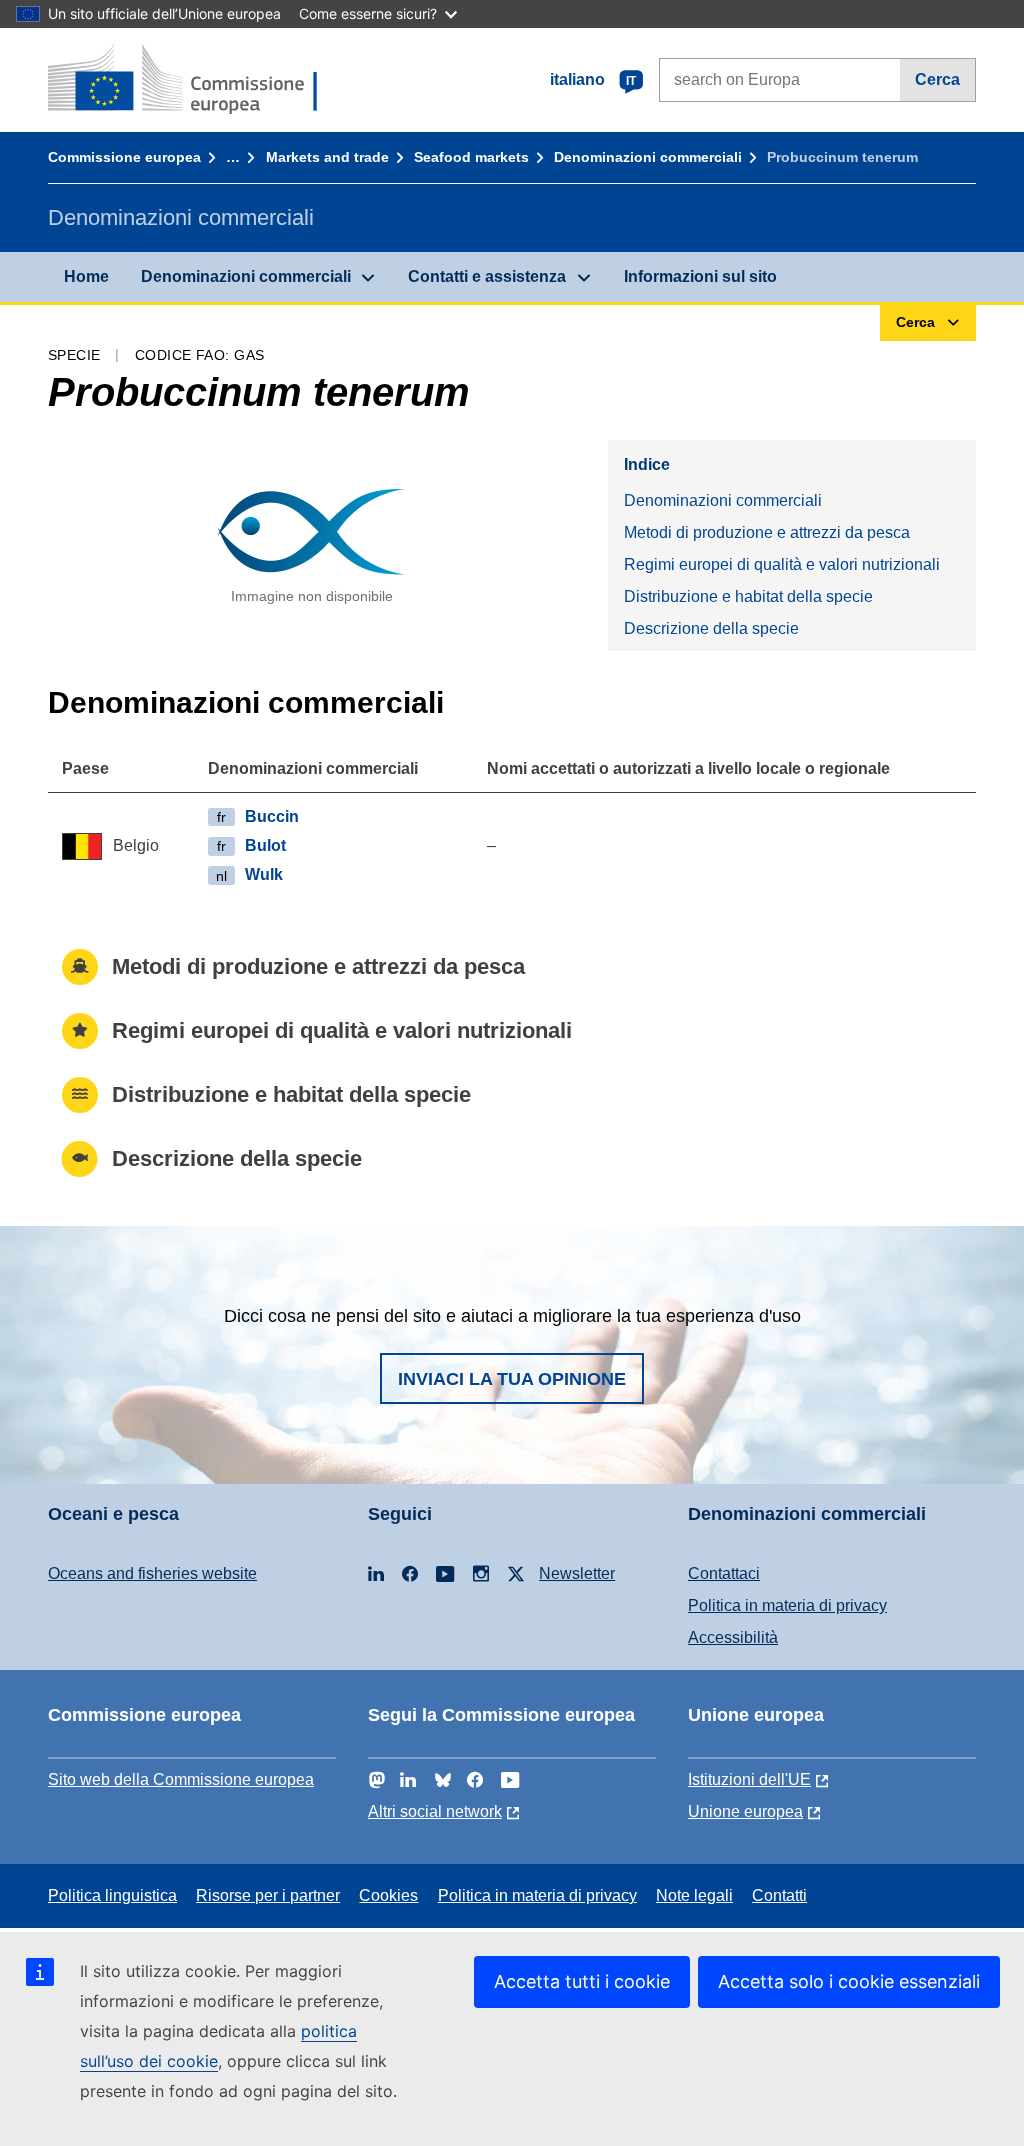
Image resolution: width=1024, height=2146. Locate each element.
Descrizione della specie (711, 628)
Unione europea (745, 1811)
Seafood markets (471, 157)
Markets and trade (327, 157)
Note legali (694, 1895)
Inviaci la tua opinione (512, 1379)
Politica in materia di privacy (787, 1605)
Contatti (779, 1895)
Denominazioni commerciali (648, 157)
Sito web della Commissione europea (181, 1779)
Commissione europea (124, 157)
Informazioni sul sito (700, 276)
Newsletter (577, 1573)
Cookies (388, 1895)
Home (86, 276)
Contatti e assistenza (487, 276)
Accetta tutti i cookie (582, 1981)
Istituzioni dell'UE (749, 1779)
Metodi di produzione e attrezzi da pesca (767, 532)
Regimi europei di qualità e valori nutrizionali (782, 564)
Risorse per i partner (268, 1895)
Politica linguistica (112, 1895)
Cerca (937, 79)
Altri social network (435, 1811)
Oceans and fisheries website (152, 1573)
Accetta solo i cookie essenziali (849, 1981)
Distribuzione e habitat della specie (748, 596)
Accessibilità (733, 1637)
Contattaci (724, 1573)
